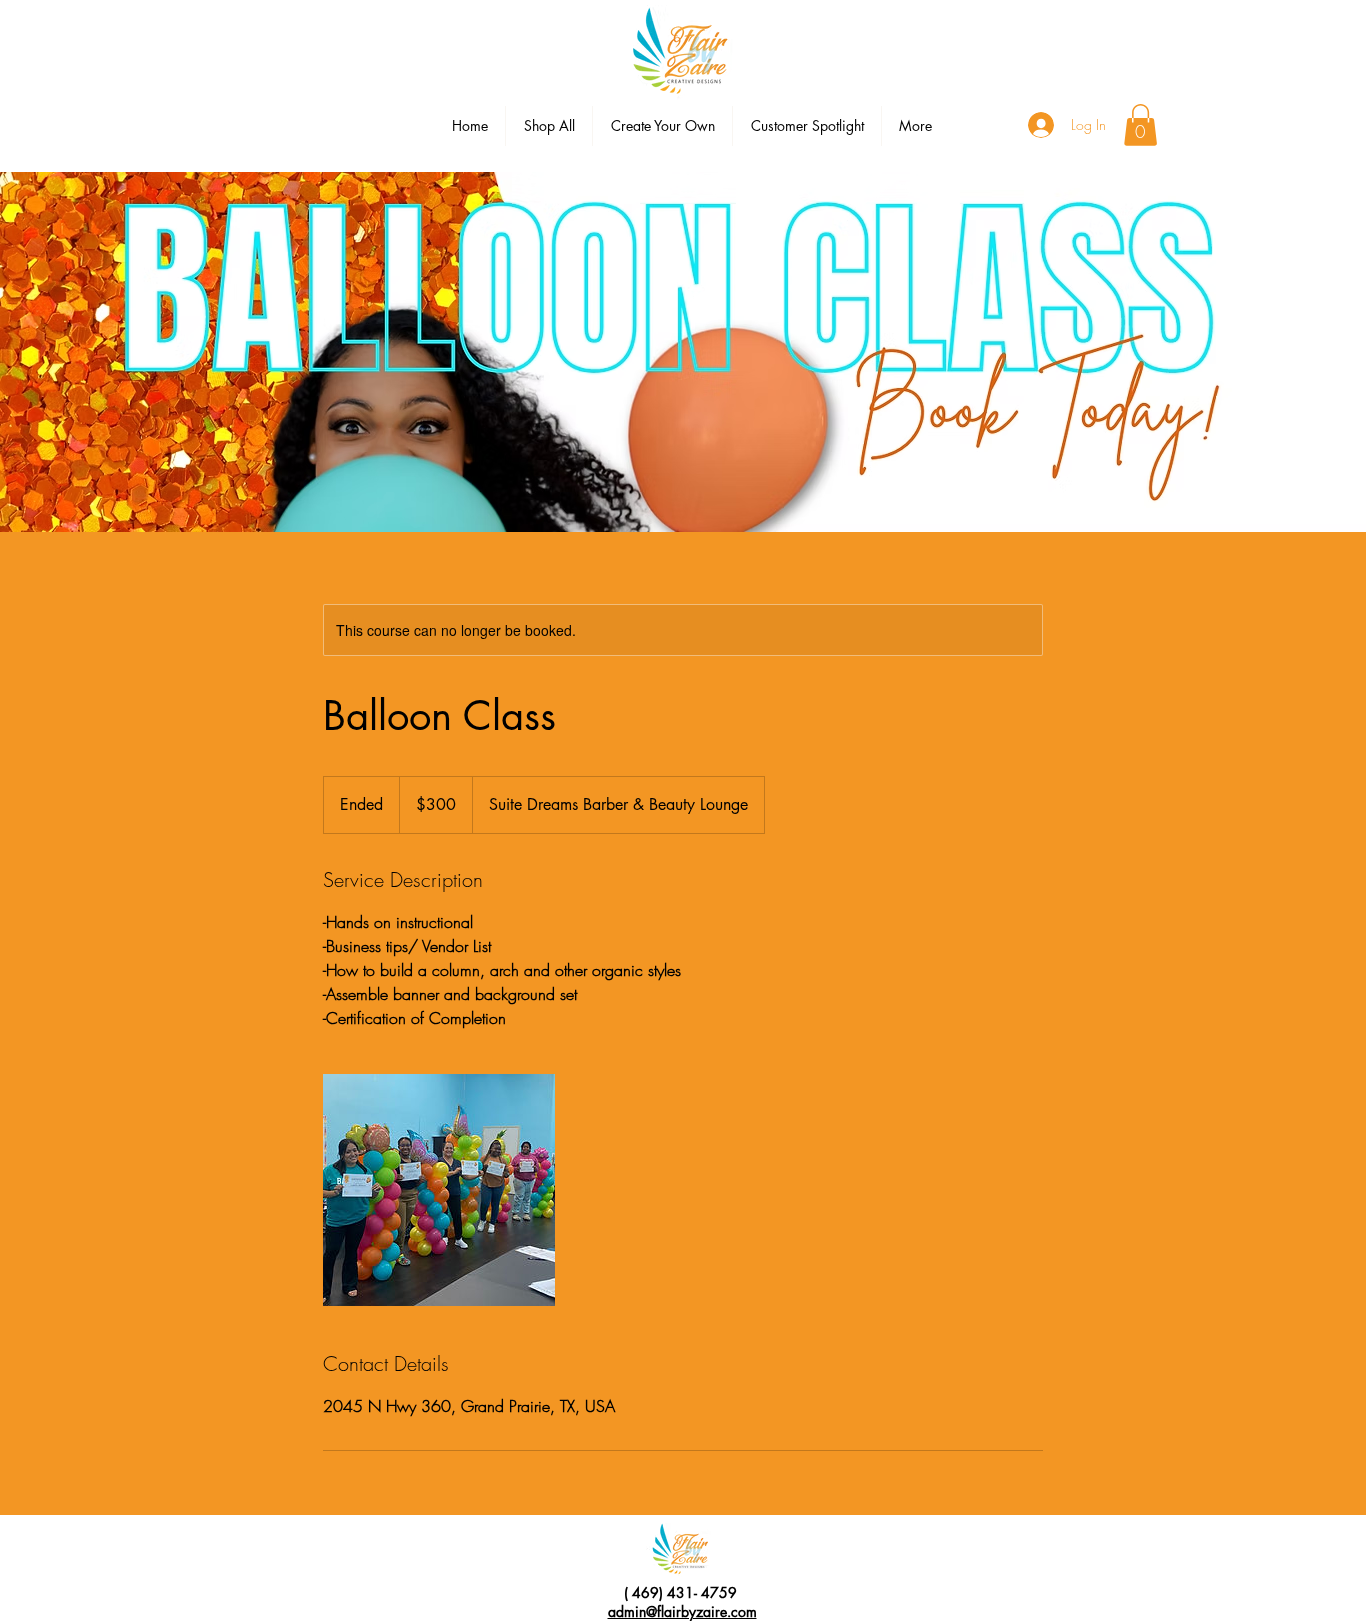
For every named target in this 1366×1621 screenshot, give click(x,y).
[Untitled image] (439, 1190)
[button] (1140, 125)
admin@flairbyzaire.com (682, 1611)
